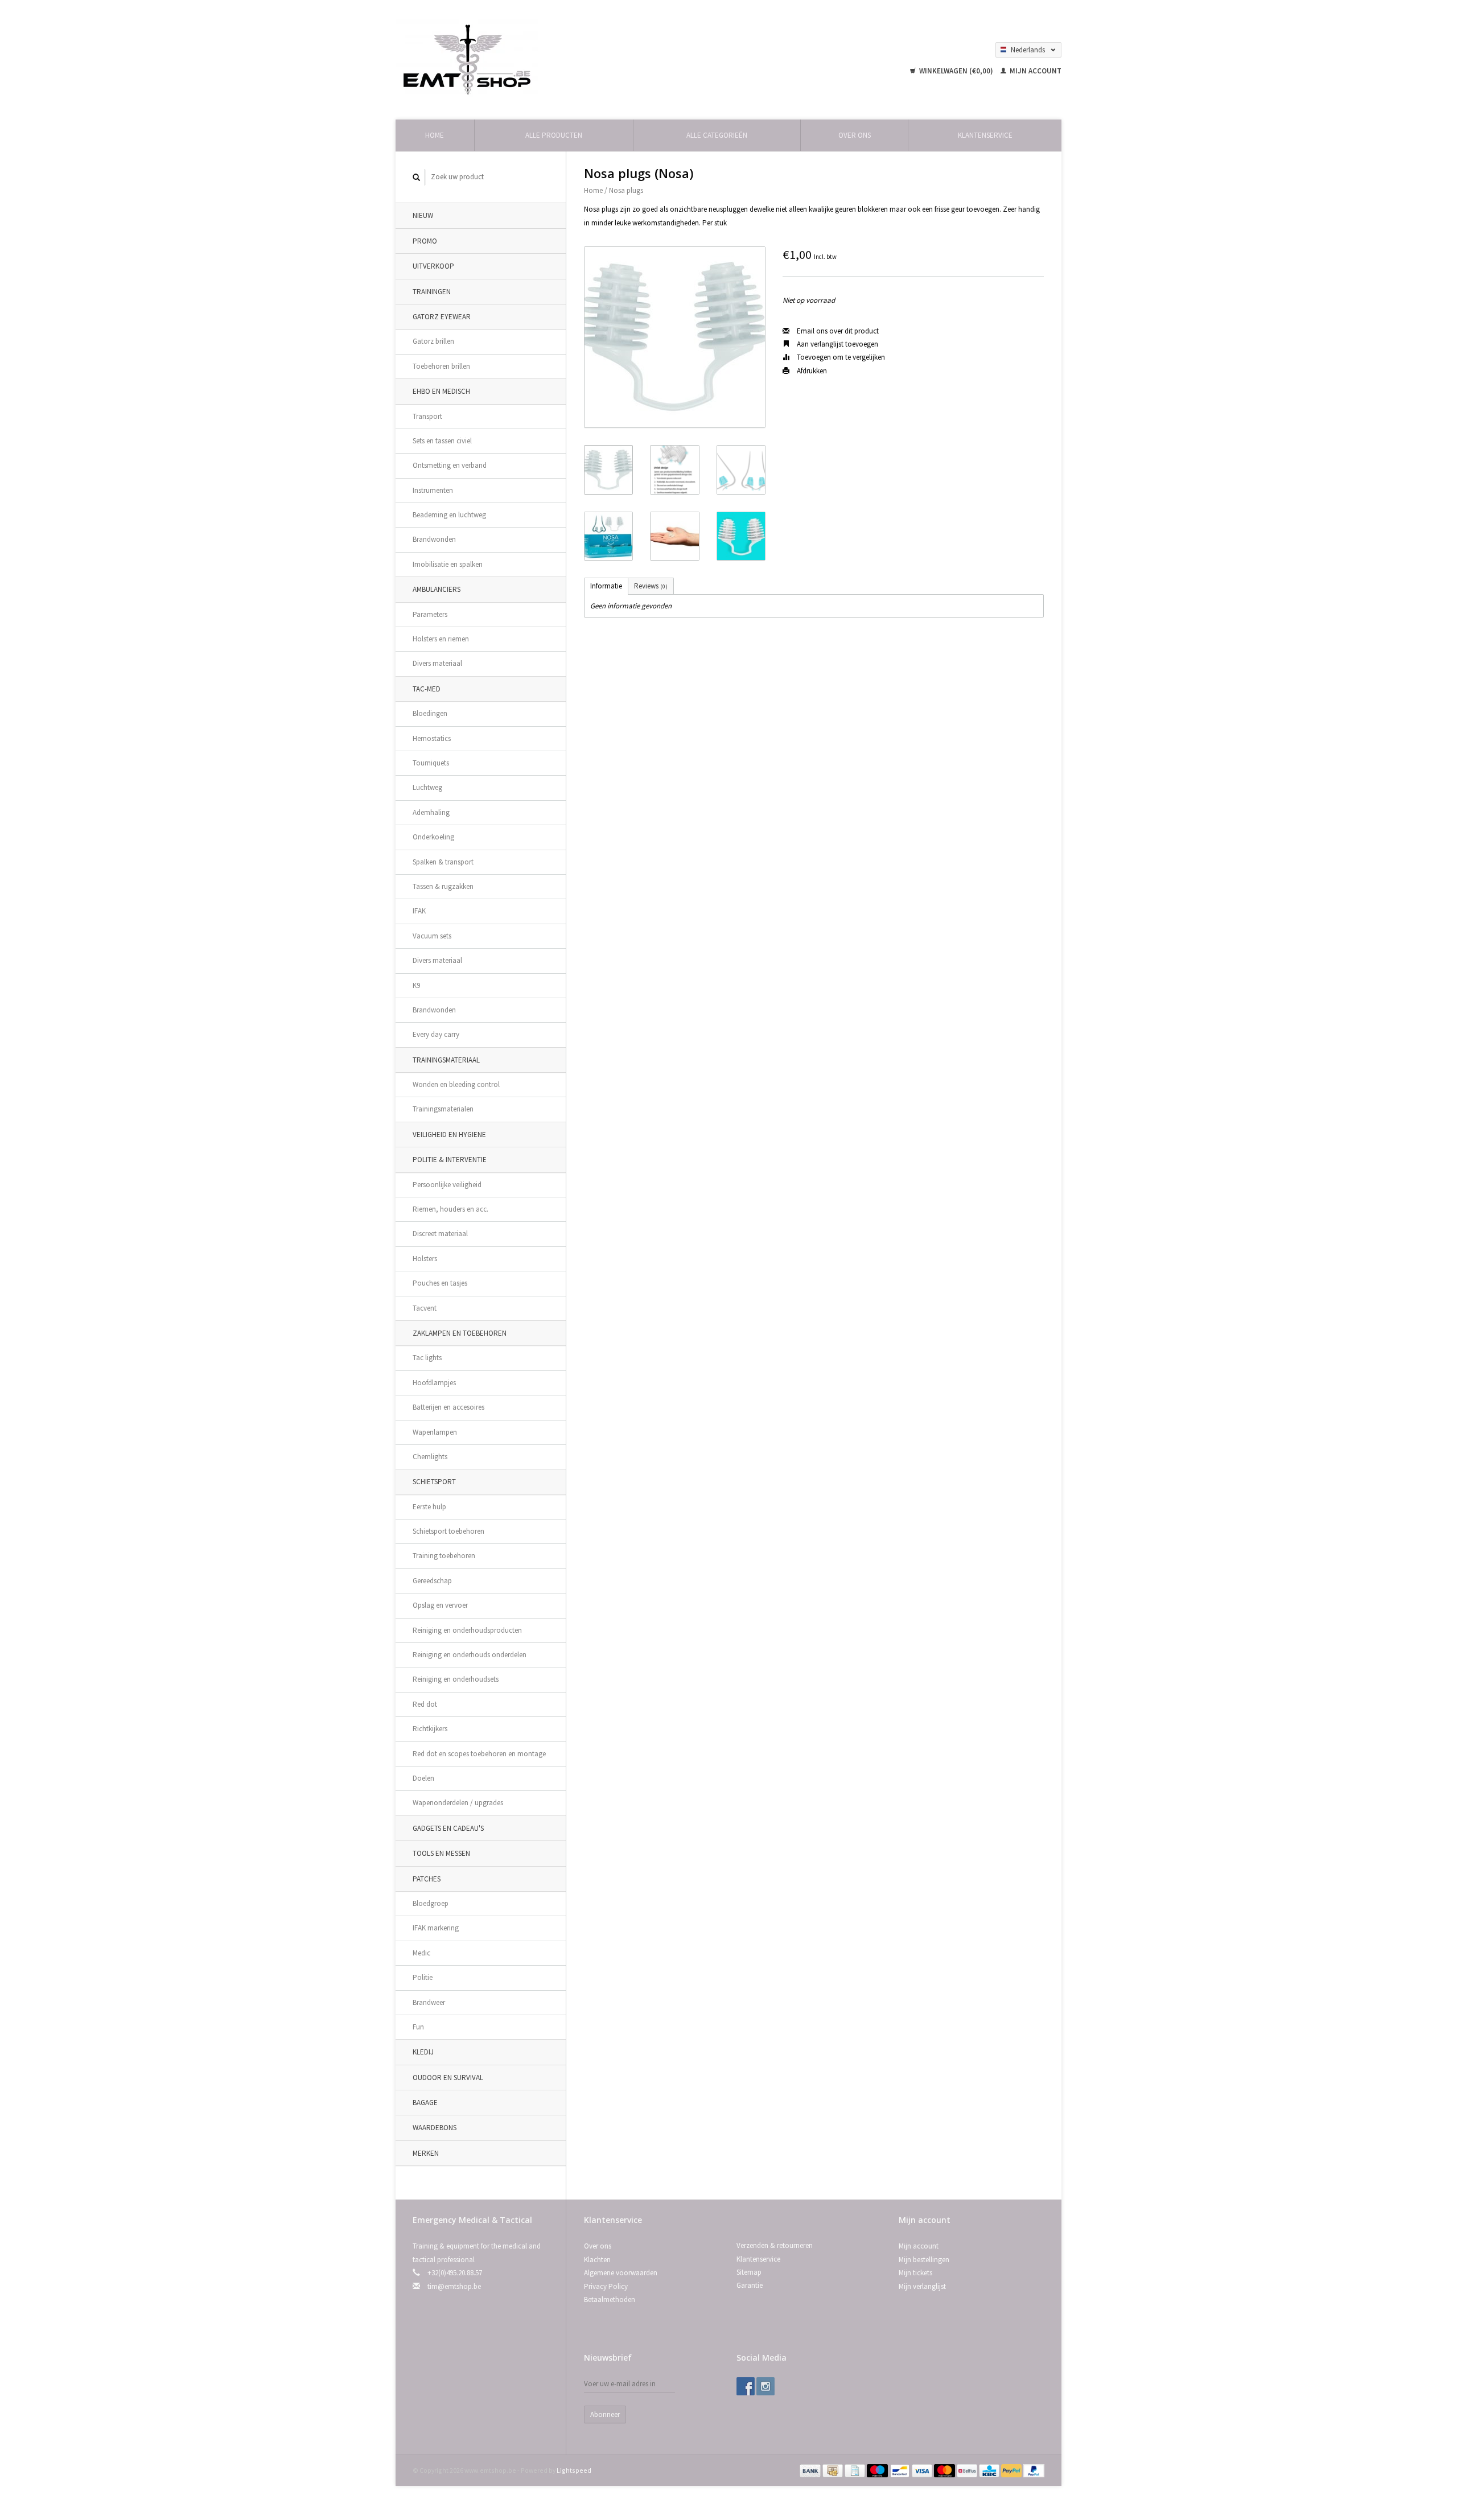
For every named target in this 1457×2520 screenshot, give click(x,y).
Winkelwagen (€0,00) (956, 71)
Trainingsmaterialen (443, 1109)
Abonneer (605, 2414)
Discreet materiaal (440, 1234)
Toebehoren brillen (441, 366)
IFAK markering (436, 1928)
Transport (427, 416)
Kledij (423, 2052)
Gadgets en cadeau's (448, 1828)
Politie (423, 1977)
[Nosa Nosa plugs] (675, 337)
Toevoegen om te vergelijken (840, 357)
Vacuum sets (432, 936)
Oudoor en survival (448, 2078)
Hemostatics (432, 738)
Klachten (597, 2260)
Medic (421, 1953)
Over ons (855, 135)
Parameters (430, 614)
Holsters (425, 1259)
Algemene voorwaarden (621, 2273)
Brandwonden (434, 539)
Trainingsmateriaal (446, 1060)
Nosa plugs (626, 190)
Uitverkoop (433, 266)
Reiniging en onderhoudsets (456, 1679)
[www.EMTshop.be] (467, 59)
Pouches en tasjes (440, 1283)
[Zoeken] (417, 177)
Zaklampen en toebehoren (460, 1333)
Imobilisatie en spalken (448, 564)
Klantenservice (985, 135)
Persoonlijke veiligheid (447, 1185)
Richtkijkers (430, 1729)
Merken (426, 2153)
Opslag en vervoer (440, 1605)
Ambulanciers (437, 589)
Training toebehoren (444, 1556)
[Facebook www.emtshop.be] (746, 2386)
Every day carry (436, 1034)
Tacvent (425, 1308)
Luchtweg (427, 787)
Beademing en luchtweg (449, 515)
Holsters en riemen (441, 639)
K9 (416, 985)
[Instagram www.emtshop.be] (765, 2386)
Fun (418, 2027)
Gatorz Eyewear (442, 317)
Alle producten (554, 135)
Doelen (423, 1778)
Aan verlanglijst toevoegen (837, 344)
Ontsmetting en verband (450, 465)
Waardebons (435, 2128)
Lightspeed (574, 2470)
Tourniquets (431, 763)
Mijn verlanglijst (922, 2286)
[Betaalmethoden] (811, 2470)
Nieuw (423, 215)
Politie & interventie (450, 1160)
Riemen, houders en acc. (450, 1209)
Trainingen (432, 292)
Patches (427, 1879)
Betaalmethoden (610, 2299)
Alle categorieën (717, 135)
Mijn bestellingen (924, 2260)
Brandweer (429, 2002)
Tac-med (427, 689)
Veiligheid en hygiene (449, 1135)
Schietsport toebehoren (448, 1531)
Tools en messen (441, 1853)
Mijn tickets (915, 2273)
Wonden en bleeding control (456, 1084)
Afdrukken (811, 371)
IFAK (419, 911)
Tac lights (427, 1358)
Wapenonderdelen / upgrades (458, 1803)
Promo (425, 241)
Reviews (651, 586)
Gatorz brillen (433, 341)
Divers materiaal (437, 663)
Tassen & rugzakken (443, 886)
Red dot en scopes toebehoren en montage (479, 1754)
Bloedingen (430, 713)
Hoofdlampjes (434, 1383)
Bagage (425, 2103)
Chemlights (430, 1457)
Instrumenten (433, 490)
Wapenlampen (435, 1432)
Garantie (750, 2285)
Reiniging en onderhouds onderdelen (470, 1655)
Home (435, 135)
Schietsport (434, 1482)
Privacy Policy (606, 2286)
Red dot (425, 1704)
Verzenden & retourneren (775, 2245)
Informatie (606, 586)
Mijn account (1035, 71)
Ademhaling (431, 812)
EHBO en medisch (441, 391)
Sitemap (749, 2272)
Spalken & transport (443, 862)
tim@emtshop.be (454, 2286)
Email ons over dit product (837, 331)
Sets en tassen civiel (442, 441)
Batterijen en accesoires (448, 1407)
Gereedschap (432, 1581)
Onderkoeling (433, 837)
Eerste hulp (429, 1507)
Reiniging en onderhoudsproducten (467, 1630)
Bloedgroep (431, 1903)
